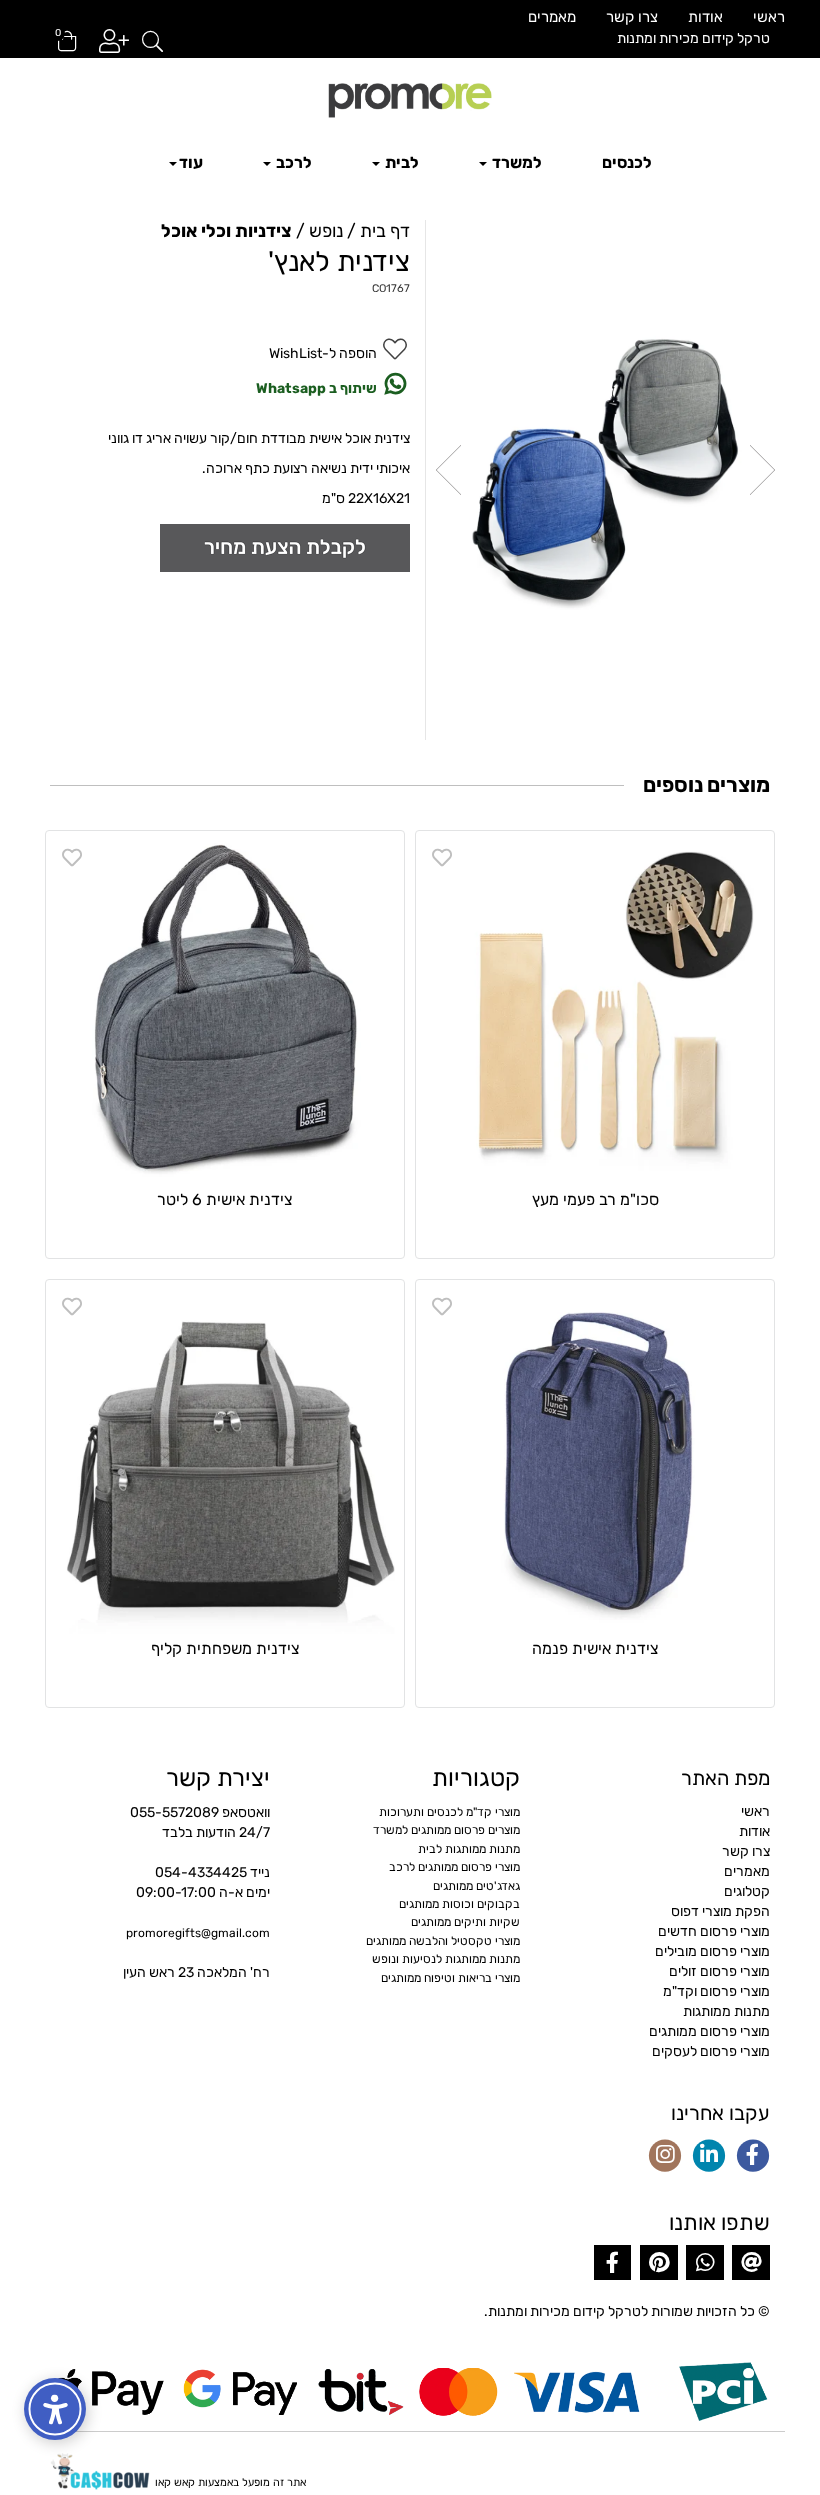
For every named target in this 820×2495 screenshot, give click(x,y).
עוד (191, 162)
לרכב (292, 162)
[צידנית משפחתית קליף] (225, 1459)
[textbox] (597, 39)
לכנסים (627, 162)
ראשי (769, 17)
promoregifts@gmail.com (198, 1933)
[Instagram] (665, 2157)
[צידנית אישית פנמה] (595, 1459)
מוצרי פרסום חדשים (714, 1931)
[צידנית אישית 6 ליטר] (225, 1010)
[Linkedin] (709, 2157)
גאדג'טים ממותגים (476, 1886)
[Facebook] (753, 2157)
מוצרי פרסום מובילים (712, 1951)
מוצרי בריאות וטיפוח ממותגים (450, 1978)
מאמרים (552, 17)
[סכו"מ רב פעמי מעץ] (595, 1010)
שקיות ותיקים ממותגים (465, 1922)
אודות (705, 17)
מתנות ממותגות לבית (469, 1849)
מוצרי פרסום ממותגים (709, 2031)
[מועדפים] (442, 858)
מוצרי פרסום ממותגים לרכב (454, 1867)
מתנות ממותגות (726, 2011)
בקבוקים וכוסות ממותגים (459, 1904)
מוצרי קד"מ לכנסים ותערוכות (449, 1812)
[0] (58, 47)
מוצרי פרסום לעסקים (711, 2051)
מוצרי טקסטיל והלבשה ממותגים (443, 1941)
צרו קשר (632, 17)
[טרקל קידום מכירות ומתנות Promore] (410, 98)
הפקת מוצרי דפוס (720, 1911)
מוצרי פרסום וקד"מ (716, 1991)
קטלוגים (747, 1891)
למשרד (515, 162)
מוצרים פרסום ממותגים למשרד (446, 1830)
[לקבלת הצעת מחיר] (285, 547)
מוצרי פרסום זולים (719, 1971)
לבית (400, 162)
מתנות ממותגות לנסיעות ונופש (446, 1959)
